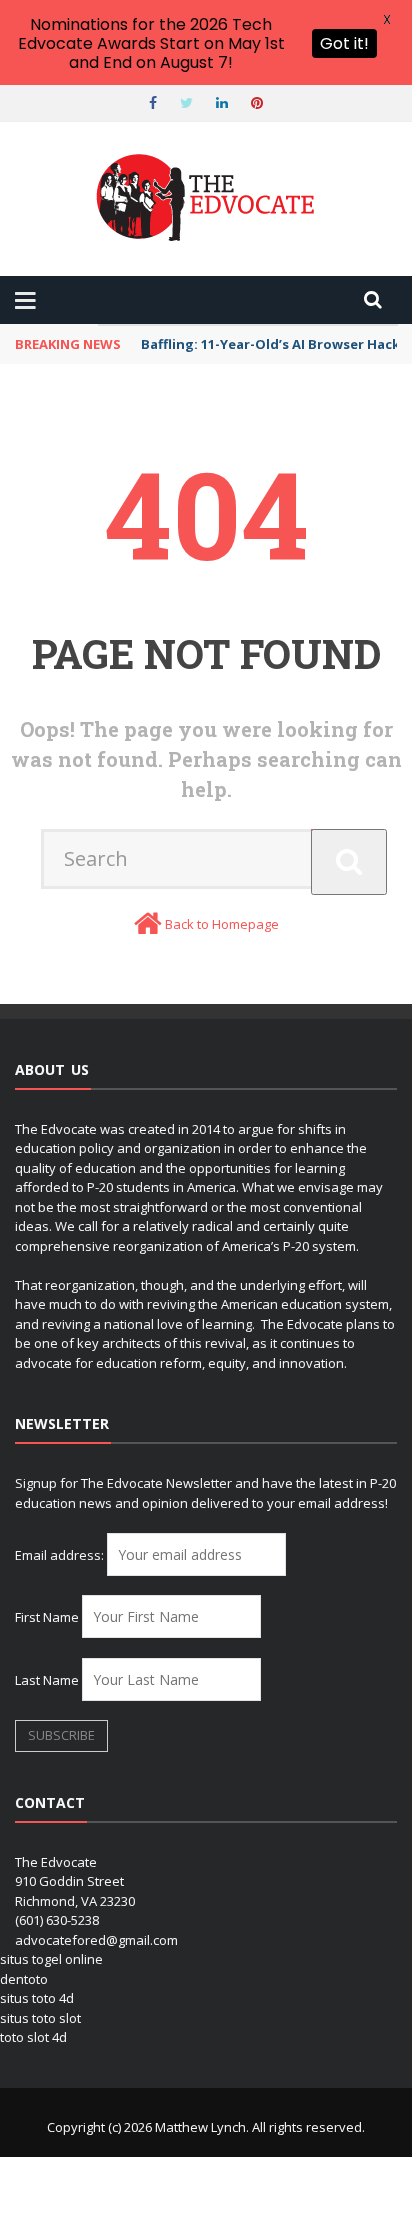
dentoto (24, 1979)
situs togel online (51, 1959)
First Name (47, 1617)
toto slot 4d (33, 2037)
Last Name (47, 1680)
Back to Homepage (222, 924)
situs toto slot (40, 2018)
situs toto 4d (37, 1998)
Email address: (61, 1555)
